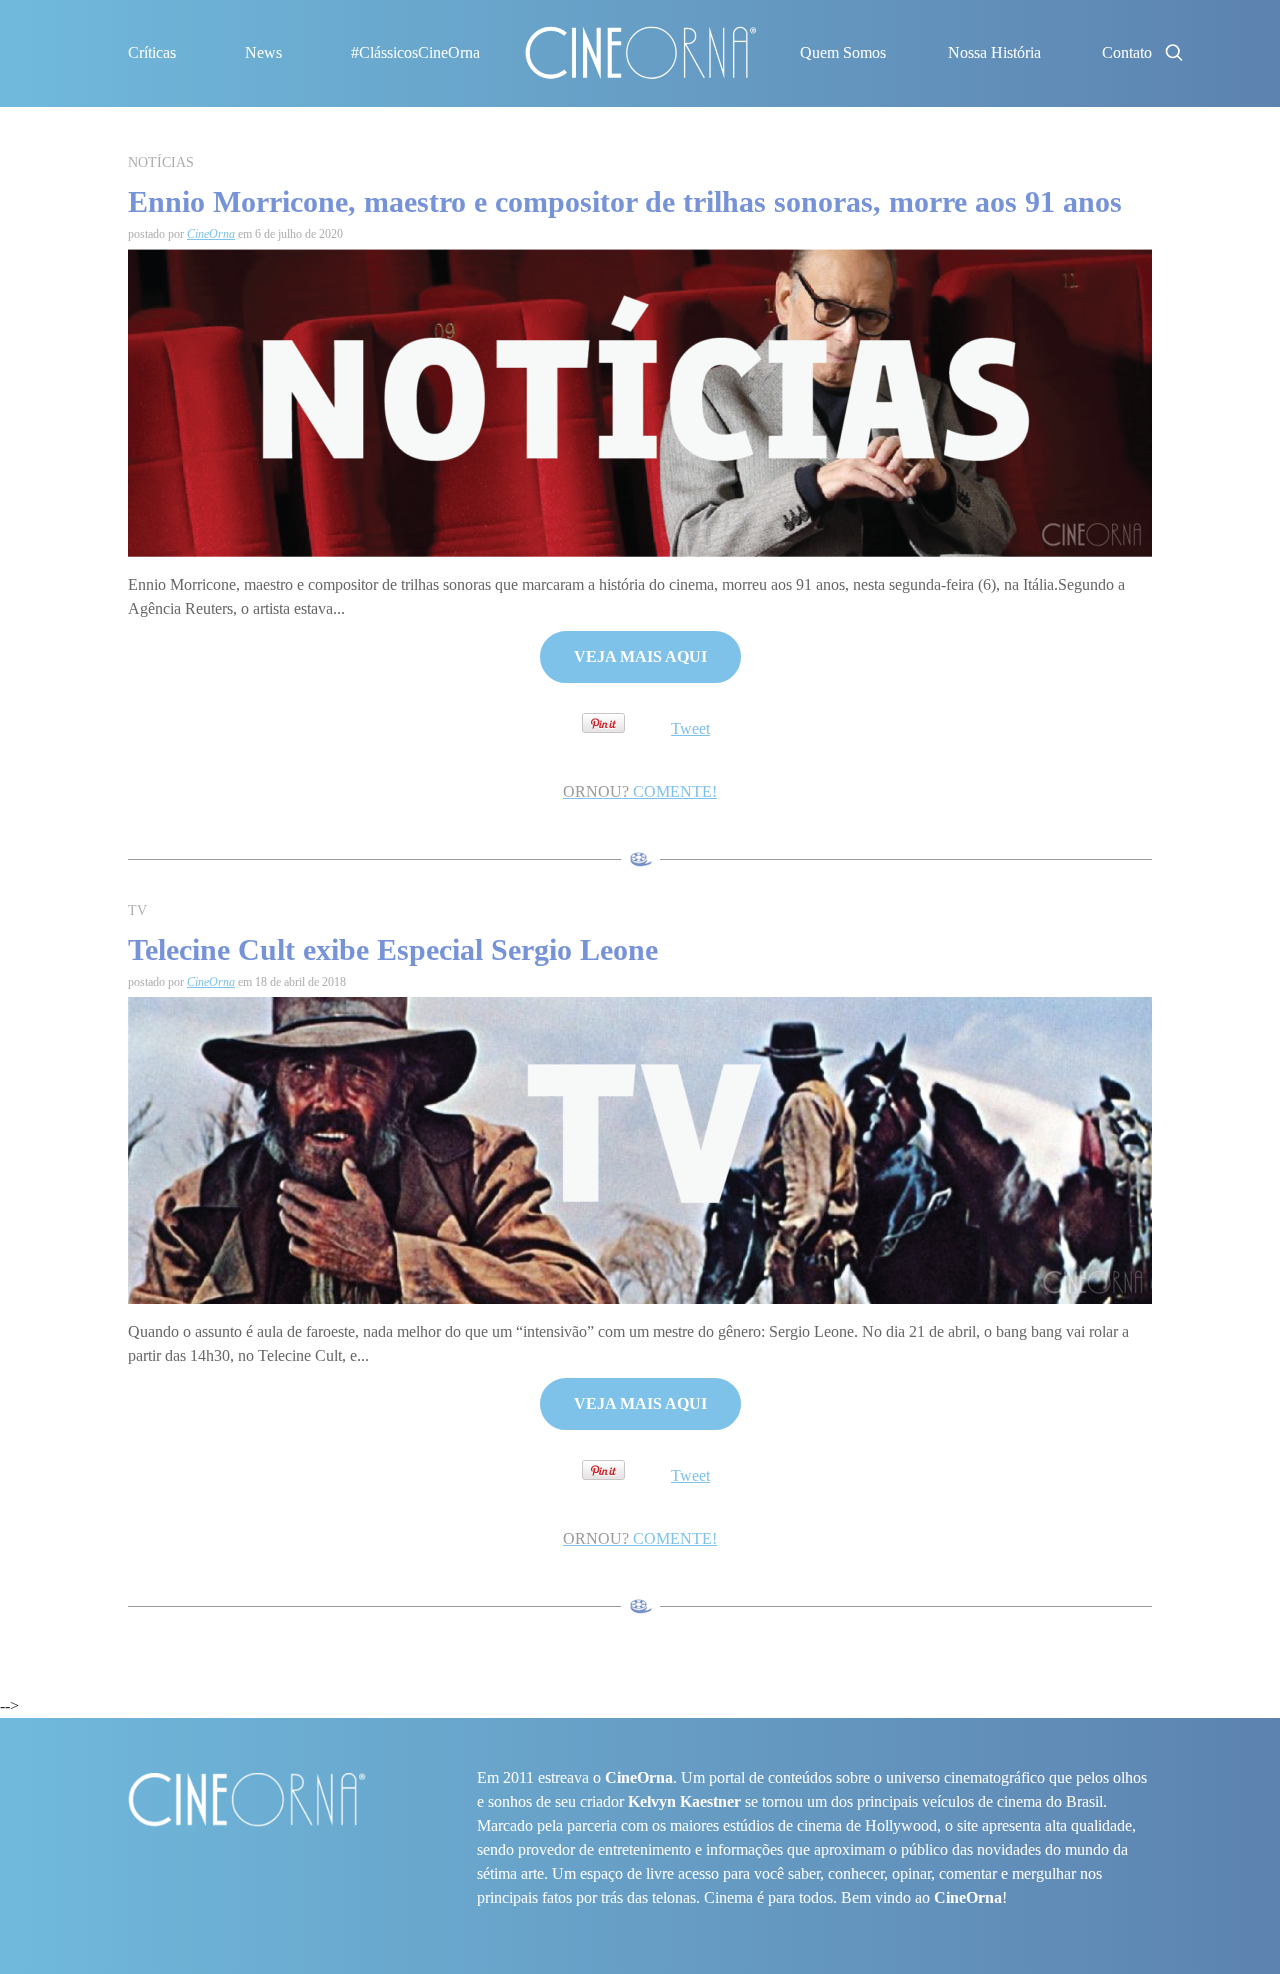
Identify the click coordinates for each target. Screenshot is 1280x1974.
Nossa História (994, 52)
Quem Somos (843, 52)
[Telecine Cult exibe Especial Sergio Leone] (640, 1149)
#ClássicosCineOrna (415, 52)
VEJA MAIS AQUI (640, 656)
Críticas (152, 52)
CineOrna (211, 234)
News (263, 52)
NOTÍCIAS (161, 162)
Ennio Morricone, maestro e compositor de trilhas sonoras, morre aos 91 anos (625, 201)
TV (137, 910)
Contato (1127, 52)
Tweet (690, 728)
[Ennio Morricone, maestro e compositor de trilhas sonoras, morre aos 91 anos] (640, 401)
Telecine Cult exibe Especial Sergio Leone (393, 949)
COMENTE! (640, 791)
